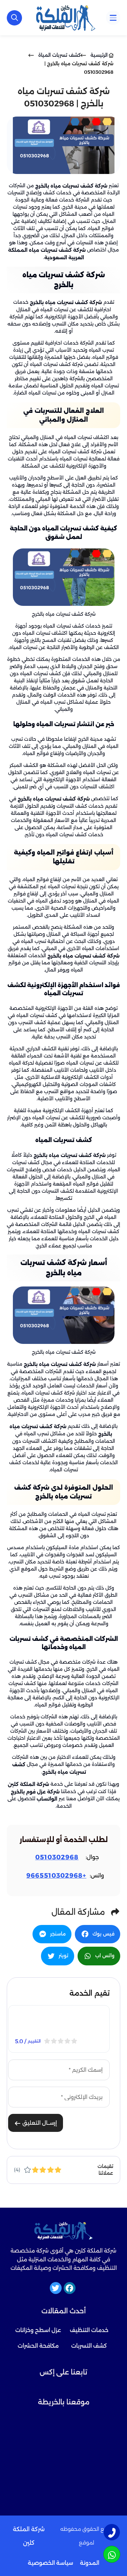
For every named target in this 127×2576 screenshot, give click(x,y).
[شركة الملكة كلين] (66, 18)
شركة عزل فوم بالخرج (35, 1791)
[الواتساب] (112, 2554)
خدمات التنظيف (89, 2330)
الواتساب (47, 1799)
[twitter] (56, 2288)
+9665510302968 (56, 1876)
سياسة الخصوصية (50, 2563)
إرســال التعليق (39, 2123)
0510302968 (57, 1857)
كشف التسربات (89, 2346)
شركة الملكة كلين (28, 1784)
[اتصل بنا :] (112, 2532)
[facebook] (70, 2288)
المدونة (90, 2563)
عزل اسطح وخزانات (38, 2330)
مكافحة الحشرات (38, 2346)
